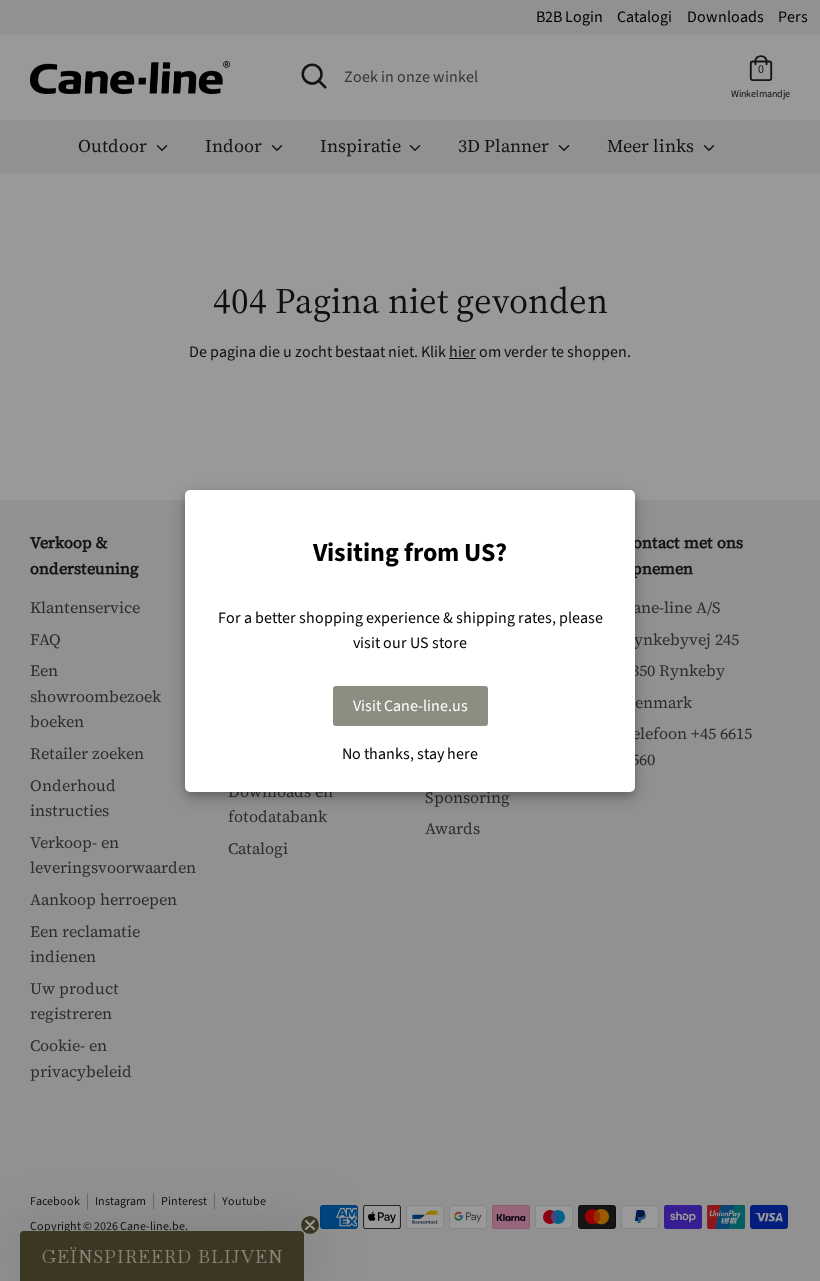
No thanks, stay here (410, 754)
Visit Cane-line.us (410, 706)
